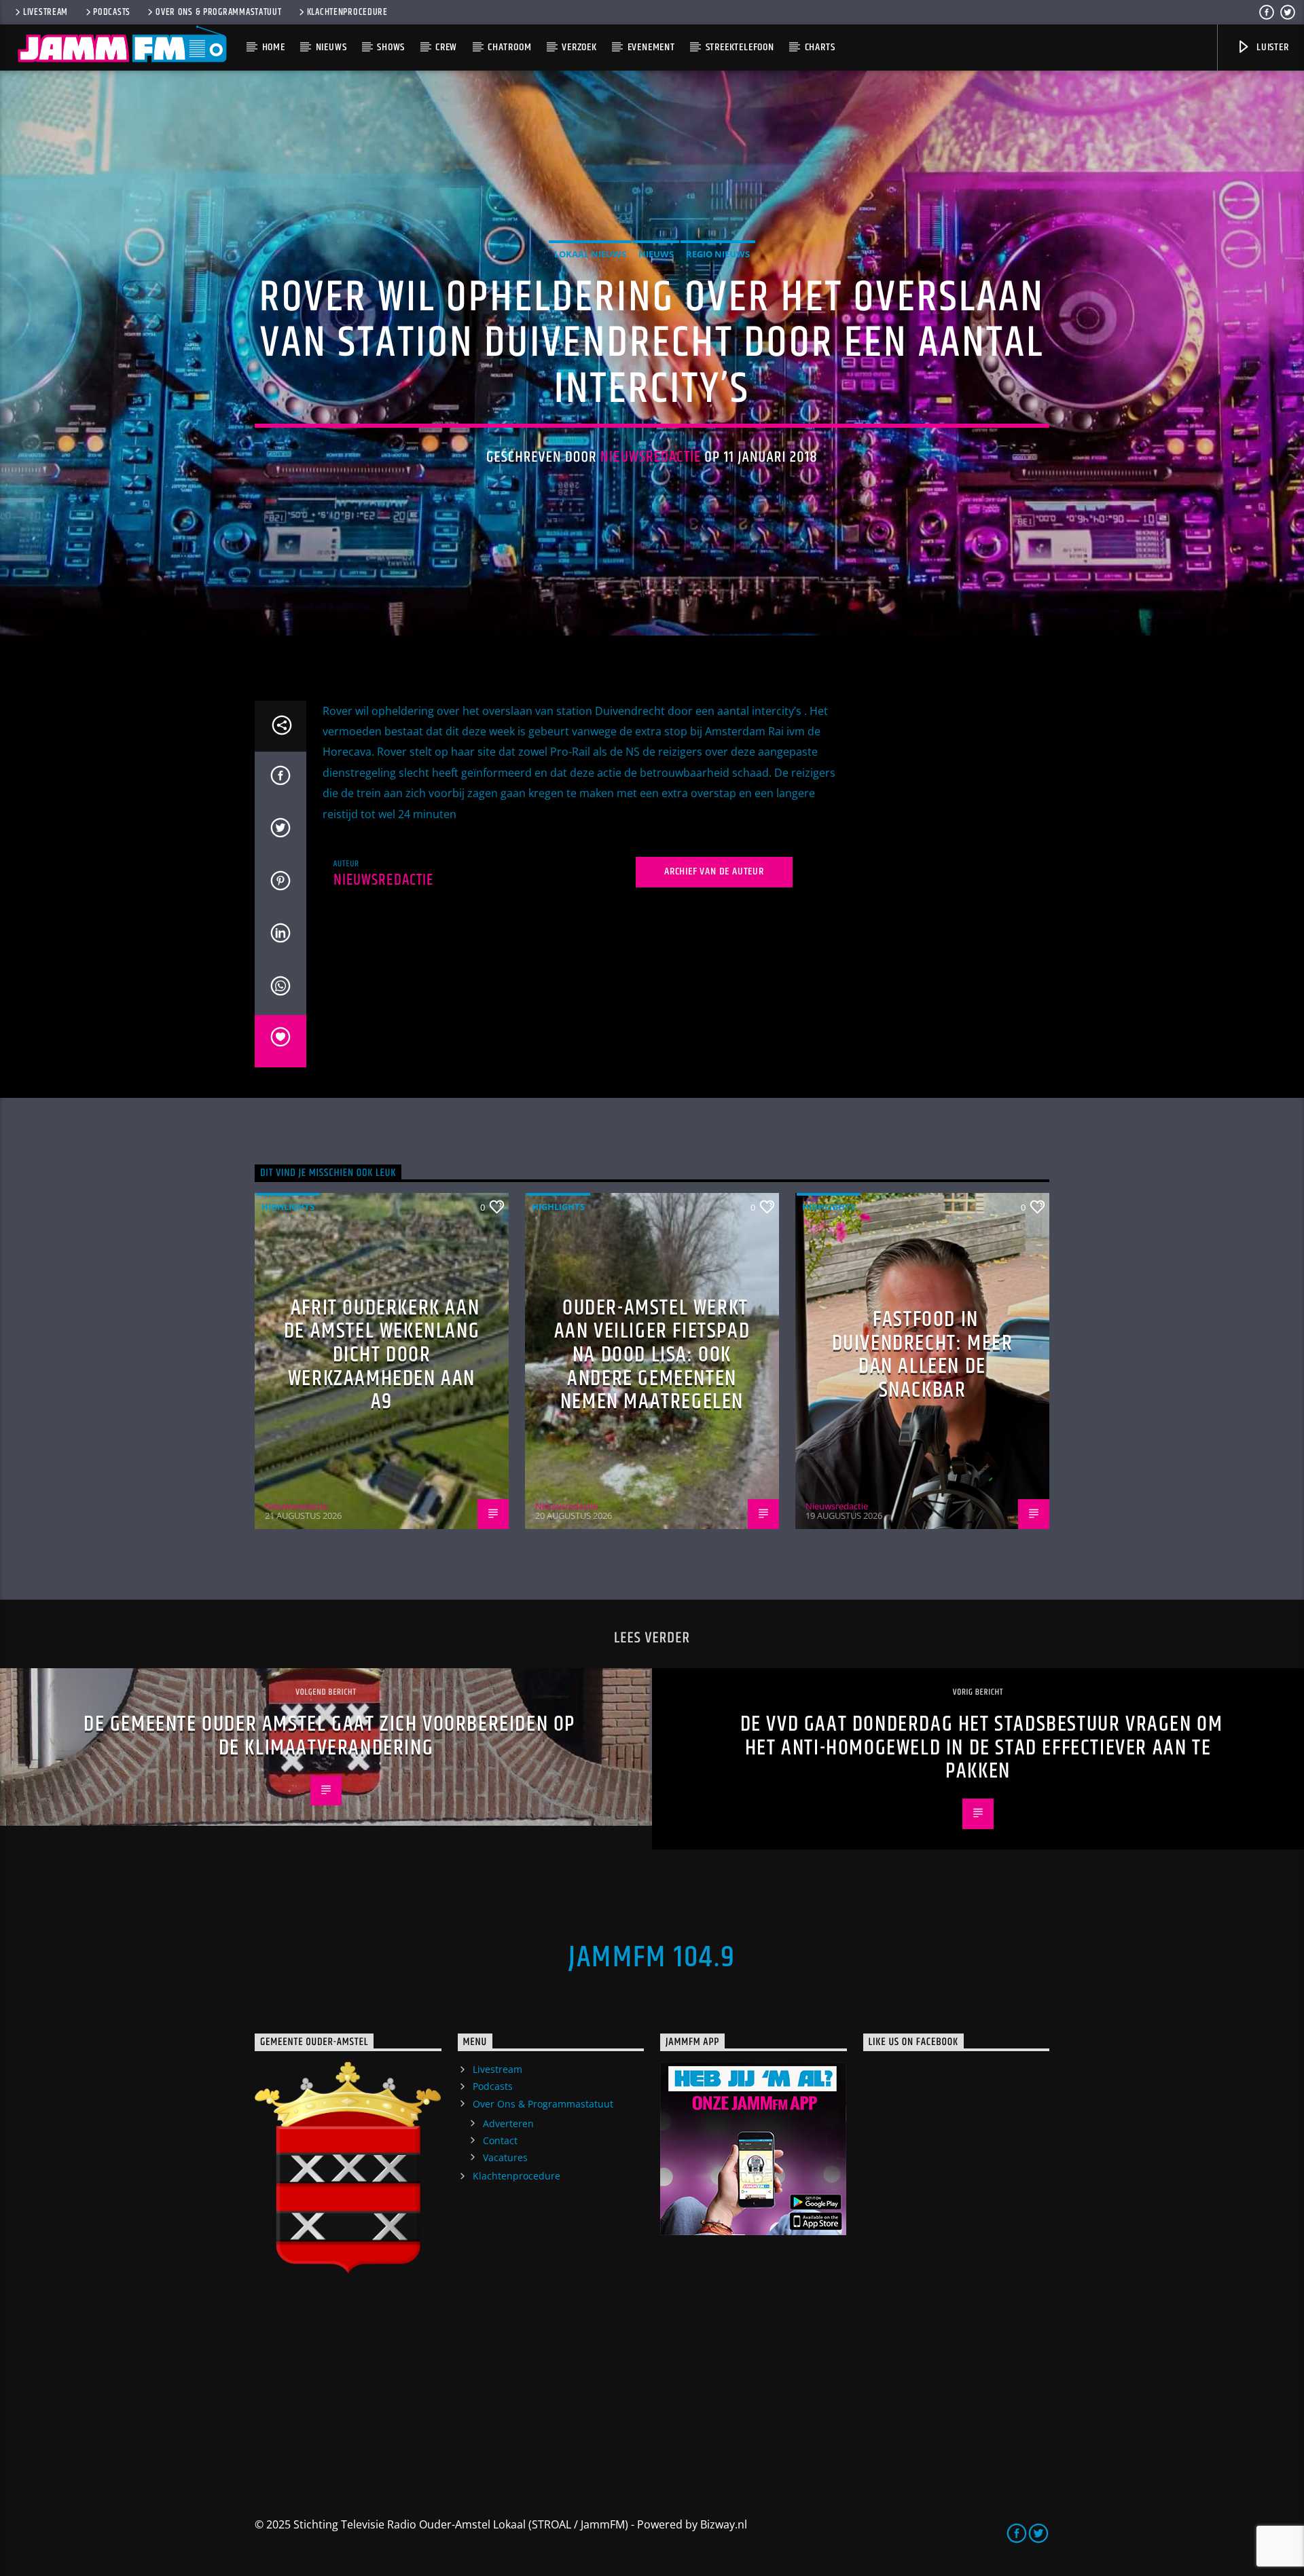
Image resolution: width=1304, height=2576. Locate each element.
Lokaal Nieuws (590, 254)
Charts (820, 47)
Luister (1271, 47)
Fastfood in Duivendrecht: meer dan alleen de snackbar (923, 1355)
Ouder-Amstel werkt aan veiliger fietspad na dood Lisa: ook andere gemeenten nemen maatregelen (652, 1355)
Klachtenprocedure (347, 12)
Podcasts (112, 12)
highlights (288, 1207)
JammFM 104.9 (652, 1957)
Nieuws (331, 47)
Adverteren (508, 2123)
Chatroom (509, 47)
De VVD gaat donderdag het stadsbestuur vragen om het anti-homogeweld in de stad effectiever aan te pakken (982, 1748)
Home (274, 47)
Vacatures (505, 2157)
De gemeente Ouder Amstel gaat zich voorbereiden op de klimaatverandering (329, 1736)
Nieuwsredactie (651, 457)
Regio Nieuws (718, 254)
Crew (446, 47)
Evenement (651, 47)
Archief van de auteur (714, 871)
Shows (391, 47)
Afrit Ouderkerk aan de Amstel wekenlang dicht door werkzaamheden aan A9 (382, 1355)
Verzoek (579, 47)
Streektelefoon (740, 47)
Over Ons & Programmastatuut (218, 12)
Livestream (46, 12)
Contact (500, 2140)
